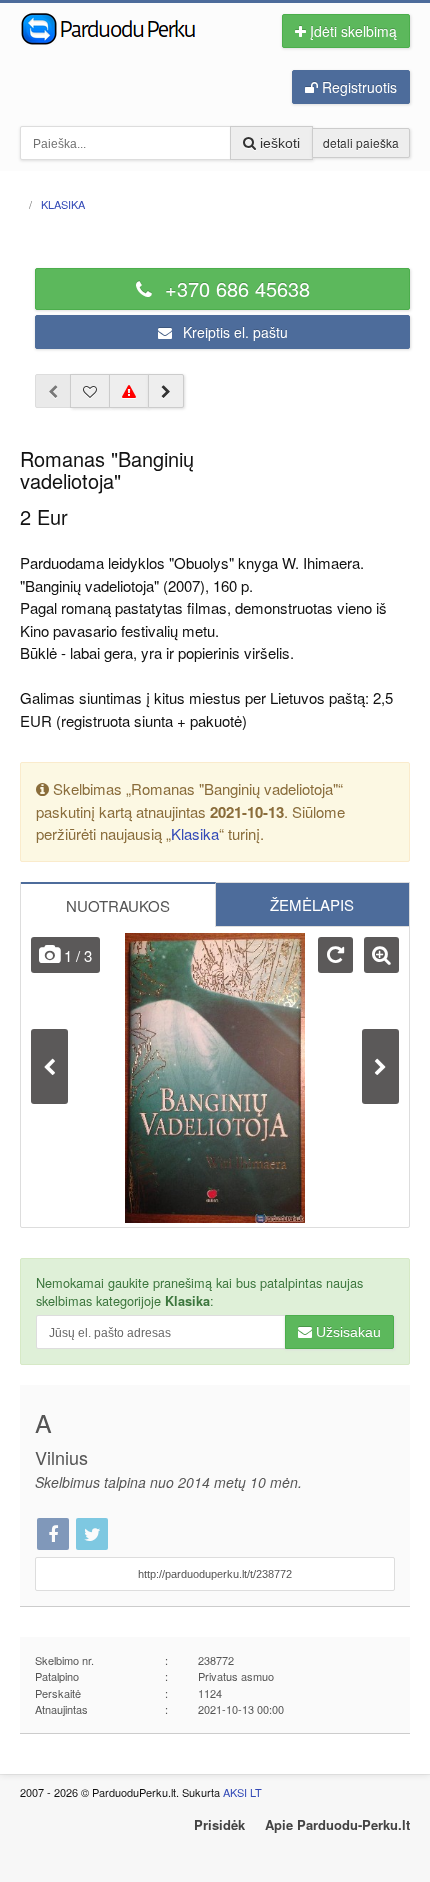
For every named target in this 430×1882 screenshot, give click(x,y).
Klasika (195, 833)
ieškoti (278, 143)
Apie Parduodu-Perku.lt (337, 1824)
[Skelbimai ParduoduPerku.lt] (127, 27)
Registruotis (357, 87)
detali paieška (361, 142)
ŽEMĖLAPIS (312, 904)
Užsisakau (346, 1332)
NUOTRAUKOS (118, 905)
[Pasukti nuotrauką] (335, 955)
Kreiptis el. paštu (233, 332)
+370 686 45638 (234, 288)
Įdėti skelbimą (351, 31)
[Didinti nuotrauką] (381, 955)
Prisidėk (219, 1824)
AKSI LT (242, 1792)
